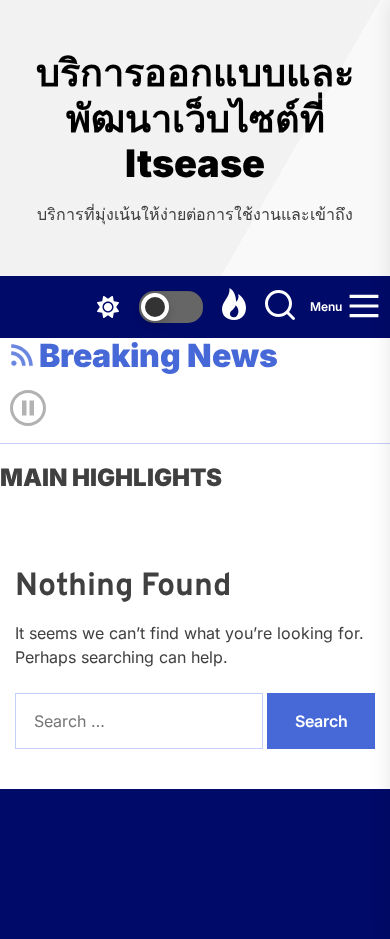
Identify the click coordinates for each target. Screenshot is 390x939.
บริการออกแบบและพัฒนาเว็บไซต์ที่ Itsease (195, 118)
